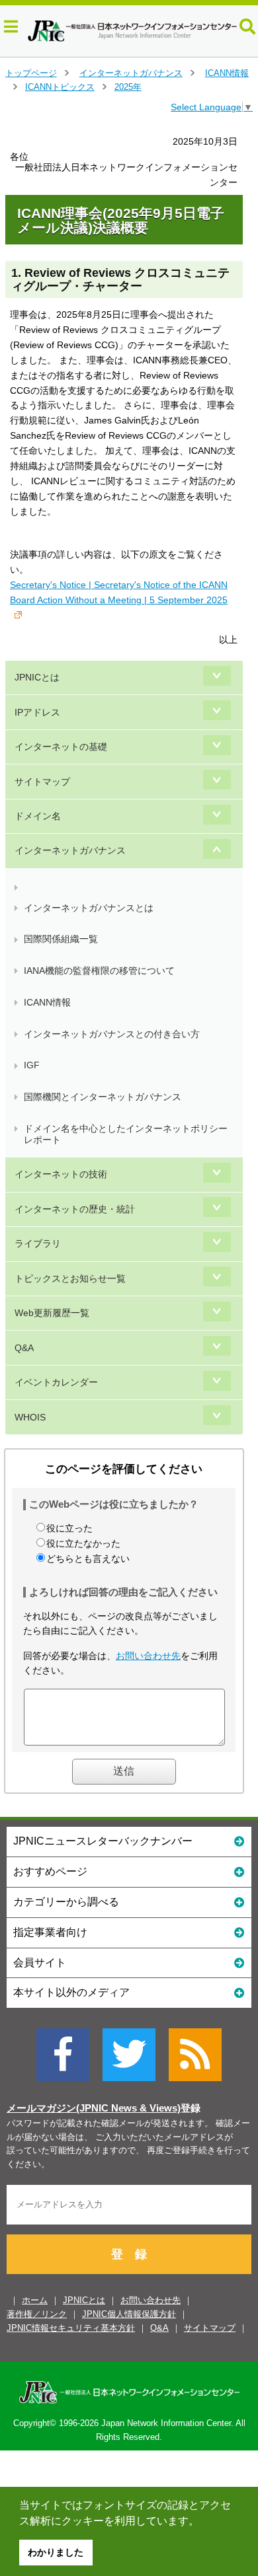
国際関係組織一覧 (61, 939)
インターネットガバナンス (131, 73)
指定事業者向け (50, 1932)
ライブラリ (38, 1243)
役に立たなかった (83, 1543)
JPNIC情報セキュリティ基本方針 (71, 2328)
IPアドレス (37, 712)
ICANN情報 (227, 73)
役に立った (69, 1528)
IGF (32, 1065)
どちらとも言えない (88, 1559)
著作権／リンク (37, 2314)
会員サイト (40, 1963)
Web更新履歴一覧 (52, 1313)
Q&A (24, 1348)
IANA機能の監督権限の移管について (99, 971)
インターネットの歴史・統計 (75, 1209)
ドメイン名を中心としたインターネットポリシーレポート (126, 1134)
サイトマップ (42, 782)
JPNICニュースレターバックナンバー (103, 1841)
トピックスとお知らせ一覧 (70, 1278)
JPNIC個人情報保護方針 (129, 2314)
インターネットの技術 (61, 1174)
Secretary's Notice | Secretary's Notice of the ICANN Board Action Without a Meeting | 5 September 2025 (119, 592)
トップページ (31, 73)
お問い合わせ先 (148, 1656)
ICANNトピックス (60, 87)
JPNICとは (37, 677)
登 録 (129, 2254)
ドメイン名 (38, 816)
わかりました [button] (56, 2552)
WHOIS (30, 1417)
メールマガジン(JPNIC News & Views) (94, 2108)
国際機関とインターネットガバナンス (103, 1097)
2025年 (128, 87)
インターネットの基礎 (61, 747)
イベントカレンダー (56, 1382)
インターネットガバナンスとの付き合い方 (112, 1034)
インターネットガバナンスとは (89, 908)
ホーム (35, 2300)
